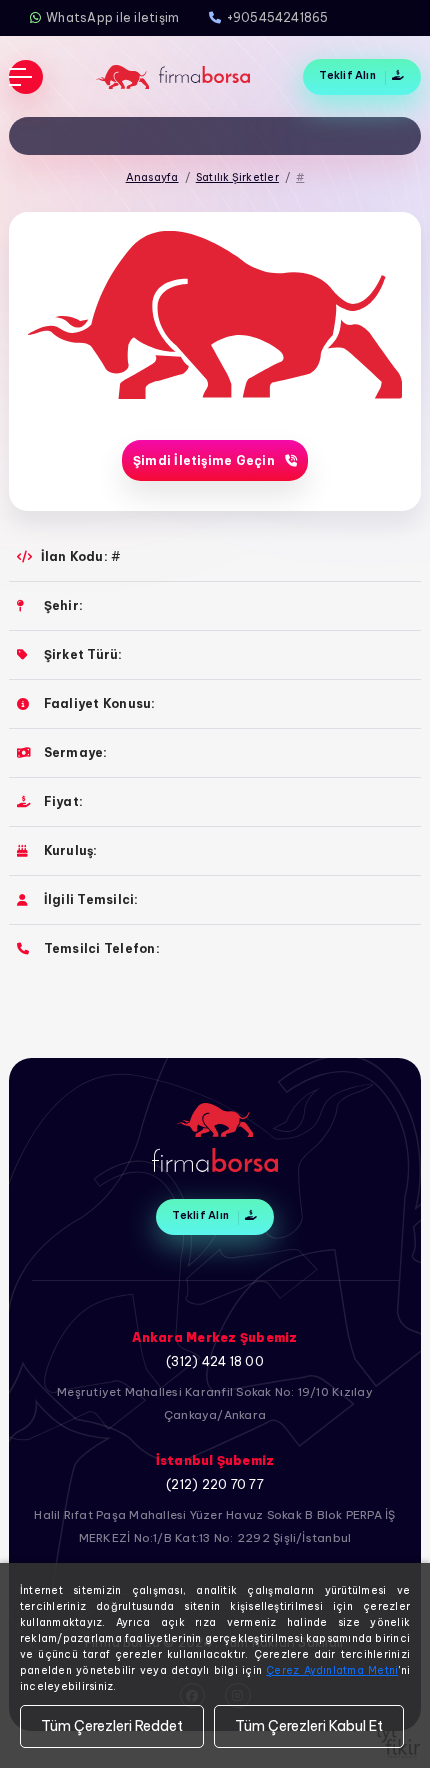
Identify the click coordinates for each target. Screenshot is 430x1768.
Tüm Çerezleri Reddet (112, 1726)
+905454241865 (278, 17)
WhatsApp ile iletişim (112, 17)
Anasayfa (152, 177)
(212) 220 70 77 (215, 1484)
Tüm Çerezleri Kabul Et (309, 1726)
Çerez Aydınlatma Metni (332, 1670)
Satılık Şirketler (237, 177)
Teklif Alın (348, 75)
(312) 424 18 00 (215, 1361)
